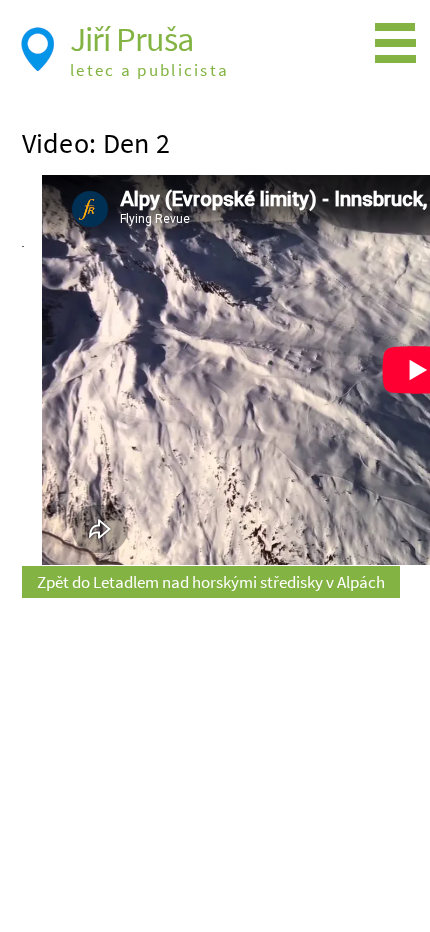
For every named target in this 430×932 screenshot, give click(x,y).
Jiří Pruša (131, 39)
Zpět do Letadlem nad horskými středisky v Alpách (211, 582)
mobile (400, 44)
